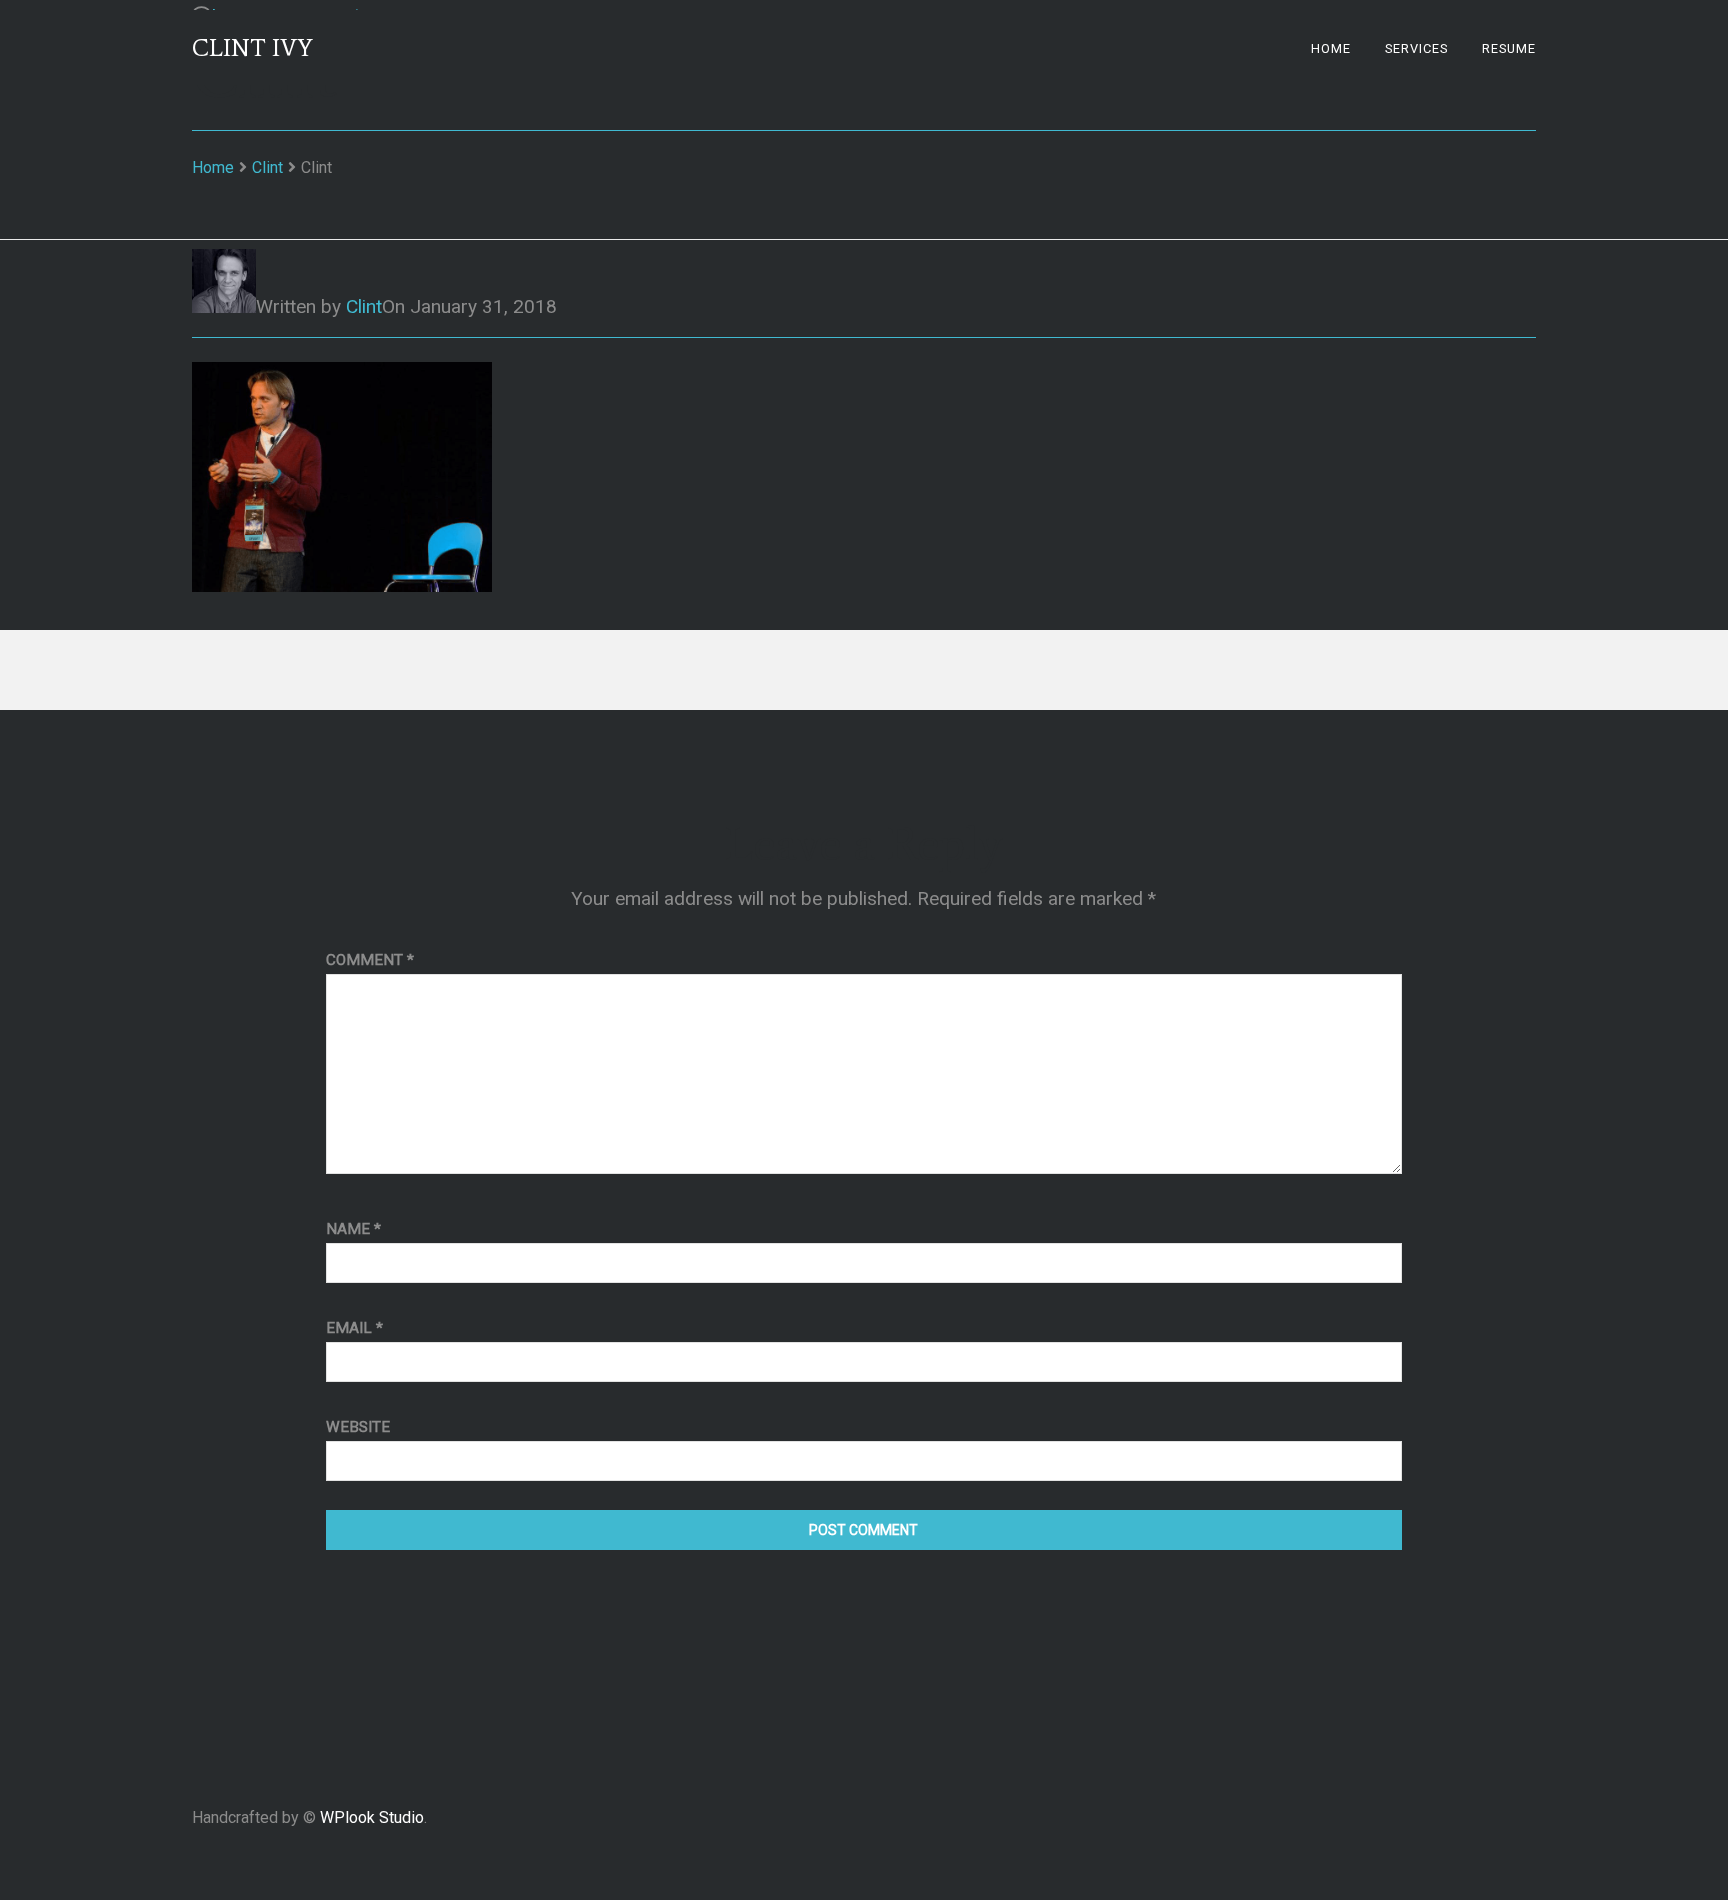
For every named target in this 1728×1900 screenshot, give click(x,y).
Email (354, 1328)
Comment (370, 960)
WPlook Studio (372, 1817)
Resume (1509, 48)
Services (1416, 48)
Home (1331, 48)
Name (353, 1229)
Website (358, 1427)
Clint (267, 167)
